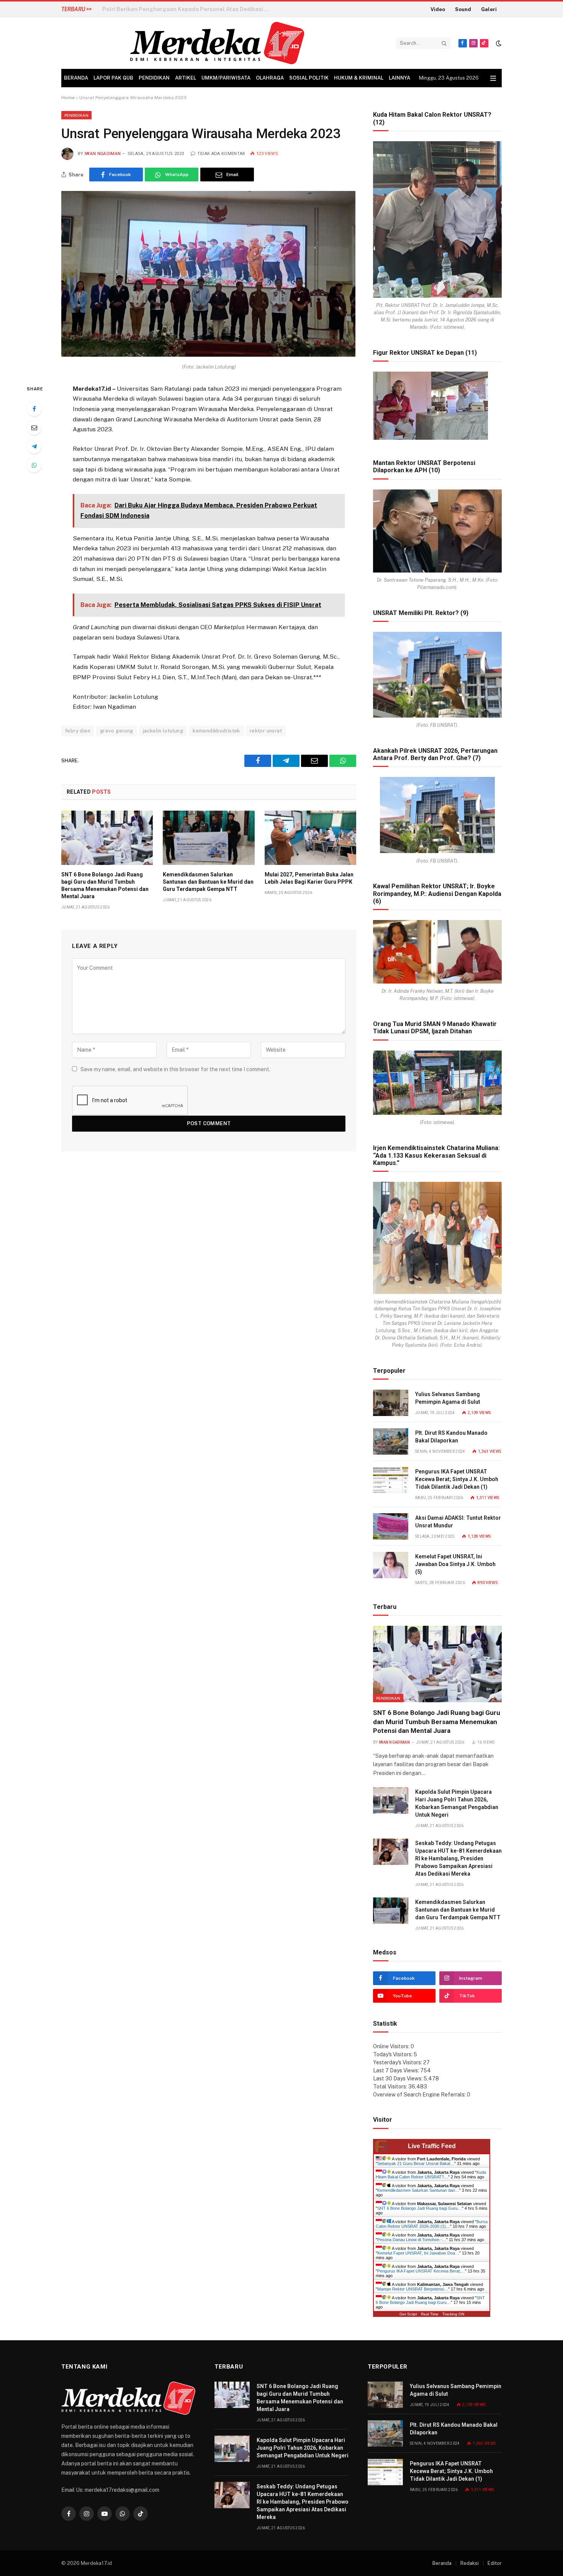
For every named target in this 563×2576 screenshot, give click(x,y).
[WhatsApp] (34, 465)
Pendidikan (154, 78)
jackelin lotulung (163, 731)
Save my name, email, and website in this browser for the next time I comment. (175, 1069)
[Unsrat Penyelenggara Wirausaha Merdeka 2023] (208, 355)
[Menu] (493, 78)
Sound (463, 9)
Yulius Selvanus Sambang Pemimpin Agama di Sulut (448, 1398)
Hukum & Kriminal (359, 78)
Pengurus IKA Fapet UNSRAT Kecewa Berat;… (421, 2271)
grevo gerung (117, 731)
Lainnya (399, 78)
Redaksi (470, 2563)
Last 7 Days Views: (397, 2070)
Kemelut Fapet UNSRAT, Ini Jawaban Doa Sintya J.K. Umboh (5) (455, 1564)
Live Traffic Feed (432, 2146)
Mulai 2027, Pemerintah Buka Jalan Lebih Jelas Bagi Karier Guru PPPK (309, 878)
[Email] (34, 427)
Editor (495, 2563)
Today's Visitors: (393, 2054)
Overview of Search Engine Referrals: (420, 2095)
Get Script (408, 2314)
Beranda (76, 78)
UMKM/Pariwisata (226, 78)
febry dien (78, 731)
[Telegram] (34, 446)
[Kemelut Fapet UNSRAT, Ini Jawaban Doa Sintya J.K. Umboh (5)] (391, 1565)
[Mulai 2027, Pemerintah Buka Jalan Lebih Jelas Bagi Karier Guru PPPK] (310, 838)
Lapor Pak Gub (113, 78)
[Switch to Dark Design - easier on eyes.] (498, 43)
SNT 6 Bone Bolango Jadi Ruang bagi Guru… (420, 2208)
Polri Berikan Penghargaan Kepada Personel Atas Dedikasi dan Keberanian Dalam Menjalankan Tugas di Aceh (188, 9)
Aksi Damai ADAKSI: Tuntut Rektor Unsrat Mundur (458, 1522)
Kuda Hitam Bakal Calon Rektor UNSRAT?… (431, 2175)
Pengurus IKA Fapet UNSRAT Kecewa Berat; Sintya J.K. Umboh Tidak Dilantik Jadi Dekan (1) (457, 1479)
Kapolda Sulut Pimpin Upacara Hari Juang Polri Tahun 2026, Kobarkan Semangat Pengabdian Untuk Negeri (457, 1803)
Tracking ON (453, 2314)
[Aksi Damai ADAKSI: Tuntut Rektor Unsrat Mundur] (391, 1526)
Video (438, 9)
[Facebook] (34, 409)
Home (68, 98)
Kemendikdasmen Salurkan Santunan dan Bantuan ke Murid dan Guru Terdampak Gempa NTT (208, 882)
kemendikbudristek (216, 731)
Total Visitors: (391, 2087)
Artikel (186, 78)
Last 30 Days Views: (398, 2078)
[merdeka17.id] (217, 43)
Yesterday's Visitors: (398, 2062)
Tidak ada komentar (221, 154)
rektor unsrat (266, 731)
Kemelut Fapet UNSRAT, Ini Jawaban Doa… (418, 2253)
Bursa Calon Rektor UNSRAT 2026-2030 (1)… (432, 2224)
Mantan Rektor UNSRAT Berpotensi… (413, 2289)
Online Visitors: (392, 2046)
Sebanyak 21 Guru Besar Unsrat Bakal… (416, 2163)
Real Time (430, 2314)
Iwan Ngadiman (103, 154)
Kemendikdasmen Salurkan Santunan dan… (418, 2190)
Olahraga (270, 78)
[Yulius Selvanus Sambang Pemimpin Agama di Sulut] (391, 1403)
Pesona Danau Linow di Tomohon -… (412, 2240)
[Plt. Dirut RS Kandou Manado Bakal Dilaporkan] (391, 1441)
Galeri (489, 9)
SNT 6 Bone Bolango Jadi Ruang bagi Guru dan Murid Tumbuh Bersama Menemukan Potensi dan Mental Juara (105, 885)
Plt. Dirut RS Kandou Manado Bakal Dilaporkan (451, 1437)
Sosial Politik (309, 78)
